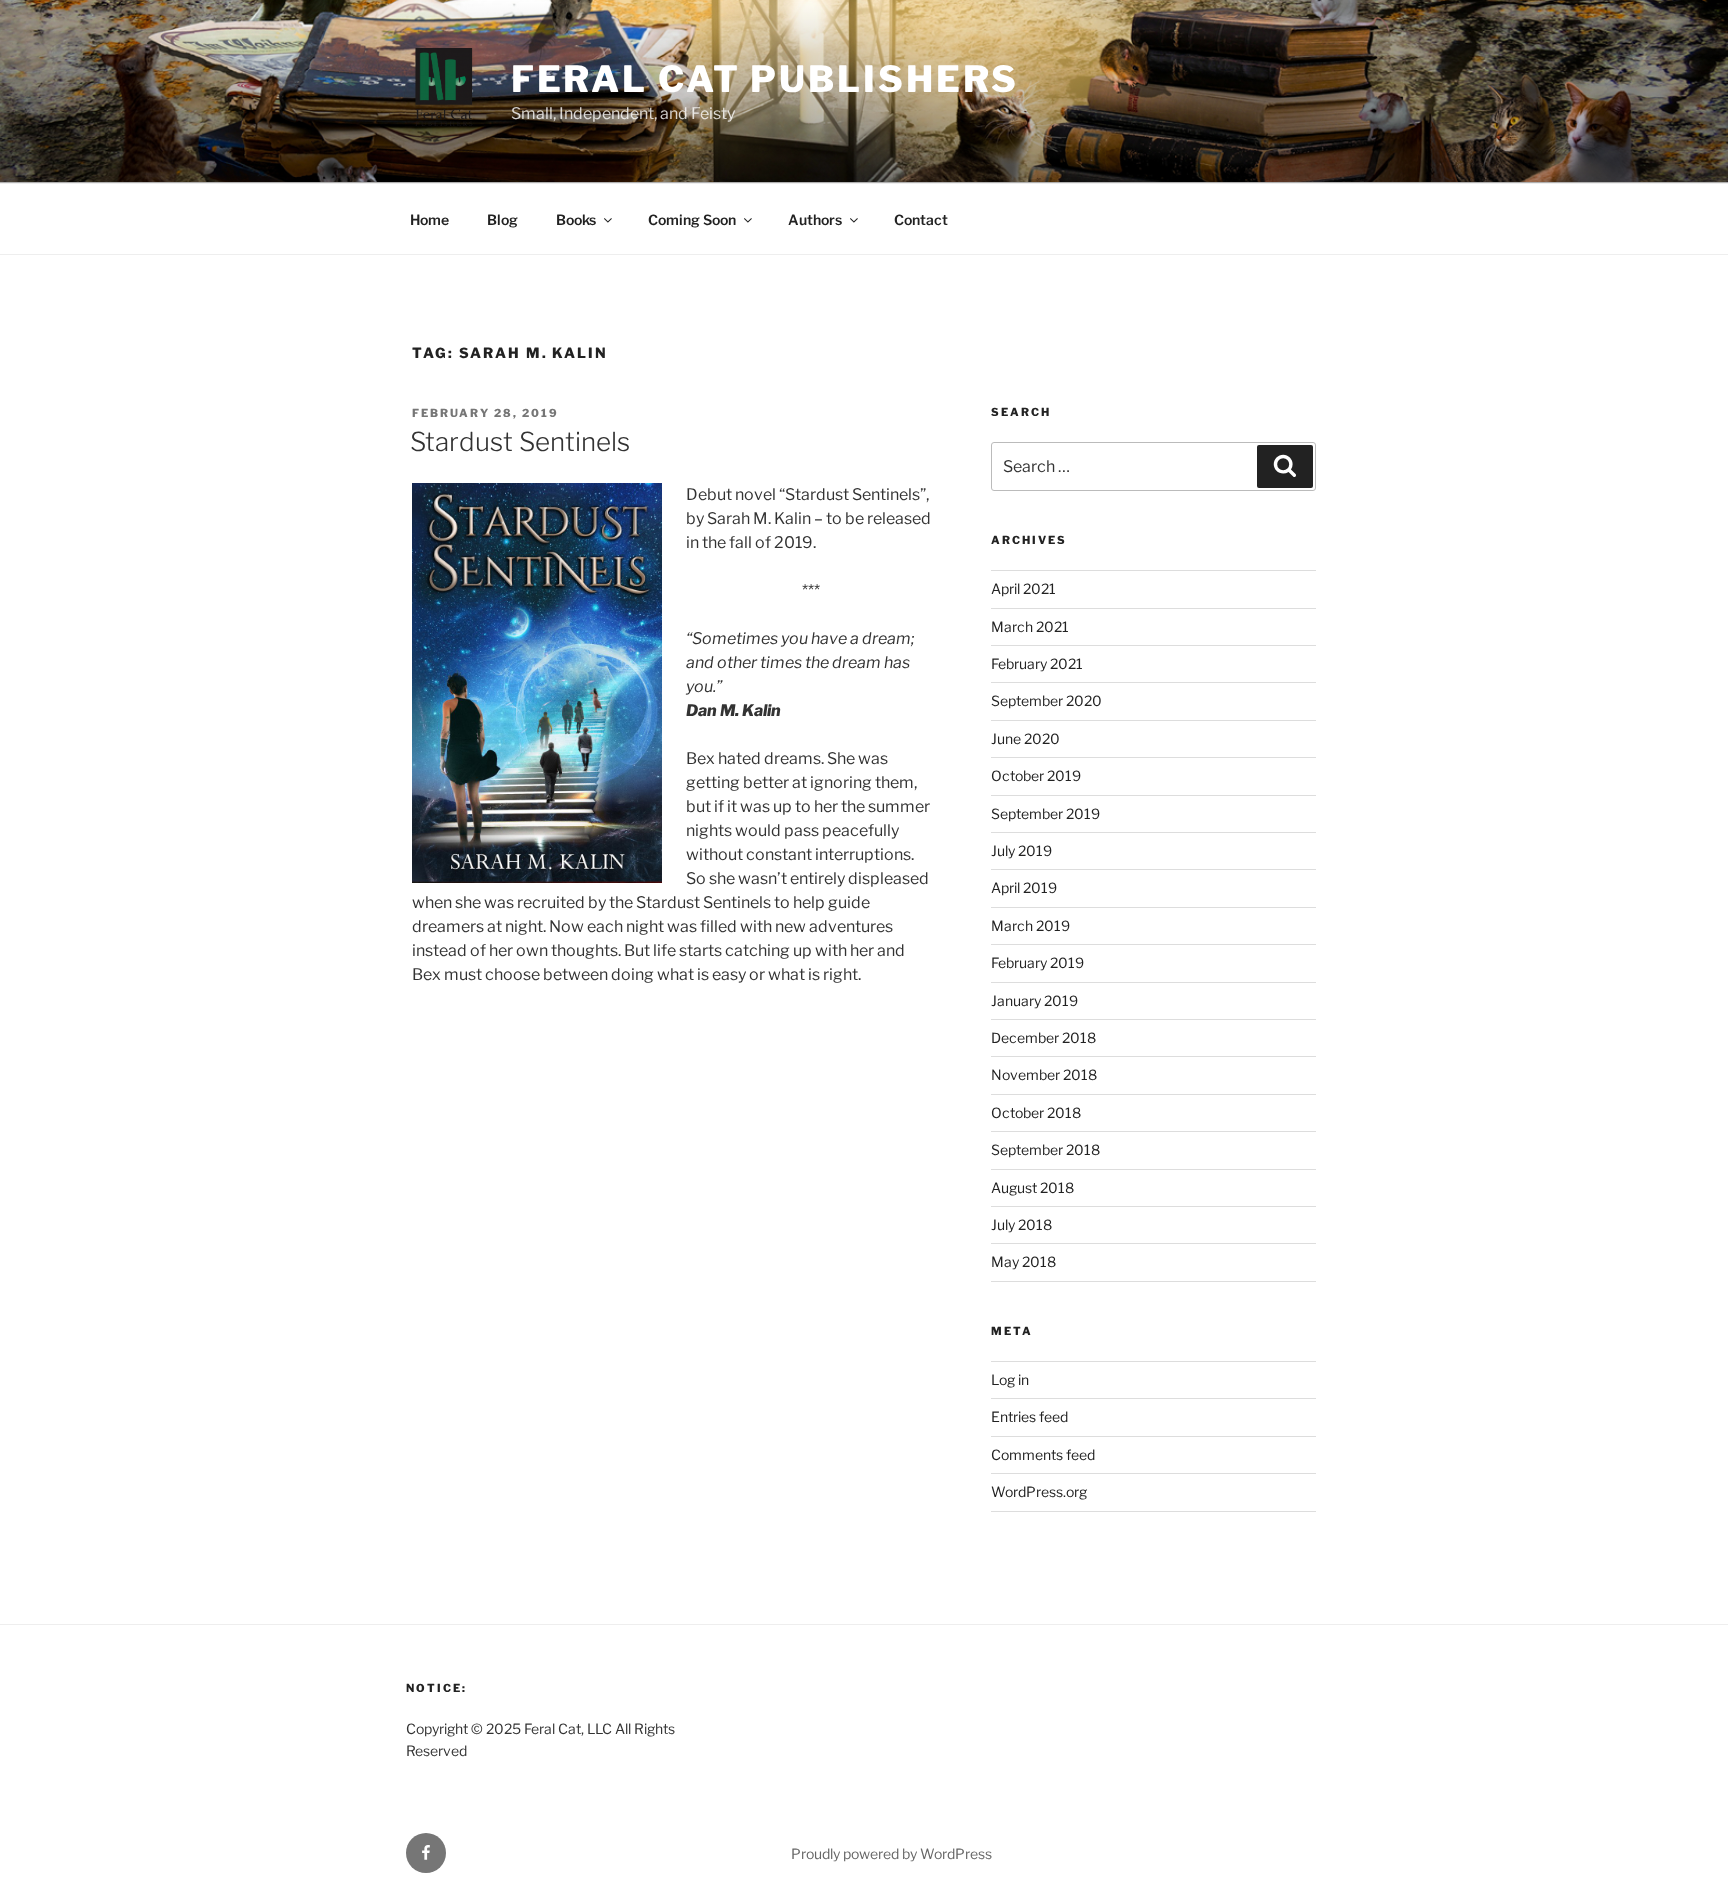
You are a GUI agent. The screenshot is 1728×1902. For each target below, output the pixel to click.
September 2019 (1045, 813)
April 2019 (1024, 887)
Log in (1010, 1379)
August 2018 (1032, 1187)
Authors (815, 219)
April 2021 (1023, 588)
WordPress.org (1039, 1491)
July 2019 (1021, 850)
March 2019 (1030, 925)
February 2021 (1037, 663)
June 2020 (1025, 738)
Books (576, 219)
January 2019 (1034, 1000)
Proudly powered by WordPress (891, 1853)
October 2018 (1036, 1112)
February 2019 (1037, 962)
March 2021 (1030, 626)
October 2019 (1036, 775)
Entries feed (1029, 1416)
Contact (921, 219)
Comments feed (1043, 1454)
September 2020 (1046, 700)
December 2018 (1043, 1037)
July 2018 (1021, 1224)
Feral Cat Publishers (765, 79)
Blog (502, 219)
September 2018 (1045, 1149)
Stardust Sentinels (520, 441)
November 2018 (1044, 1074)
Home (429, 219)
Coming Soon (692, 219)
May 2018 (1023, 1261)
